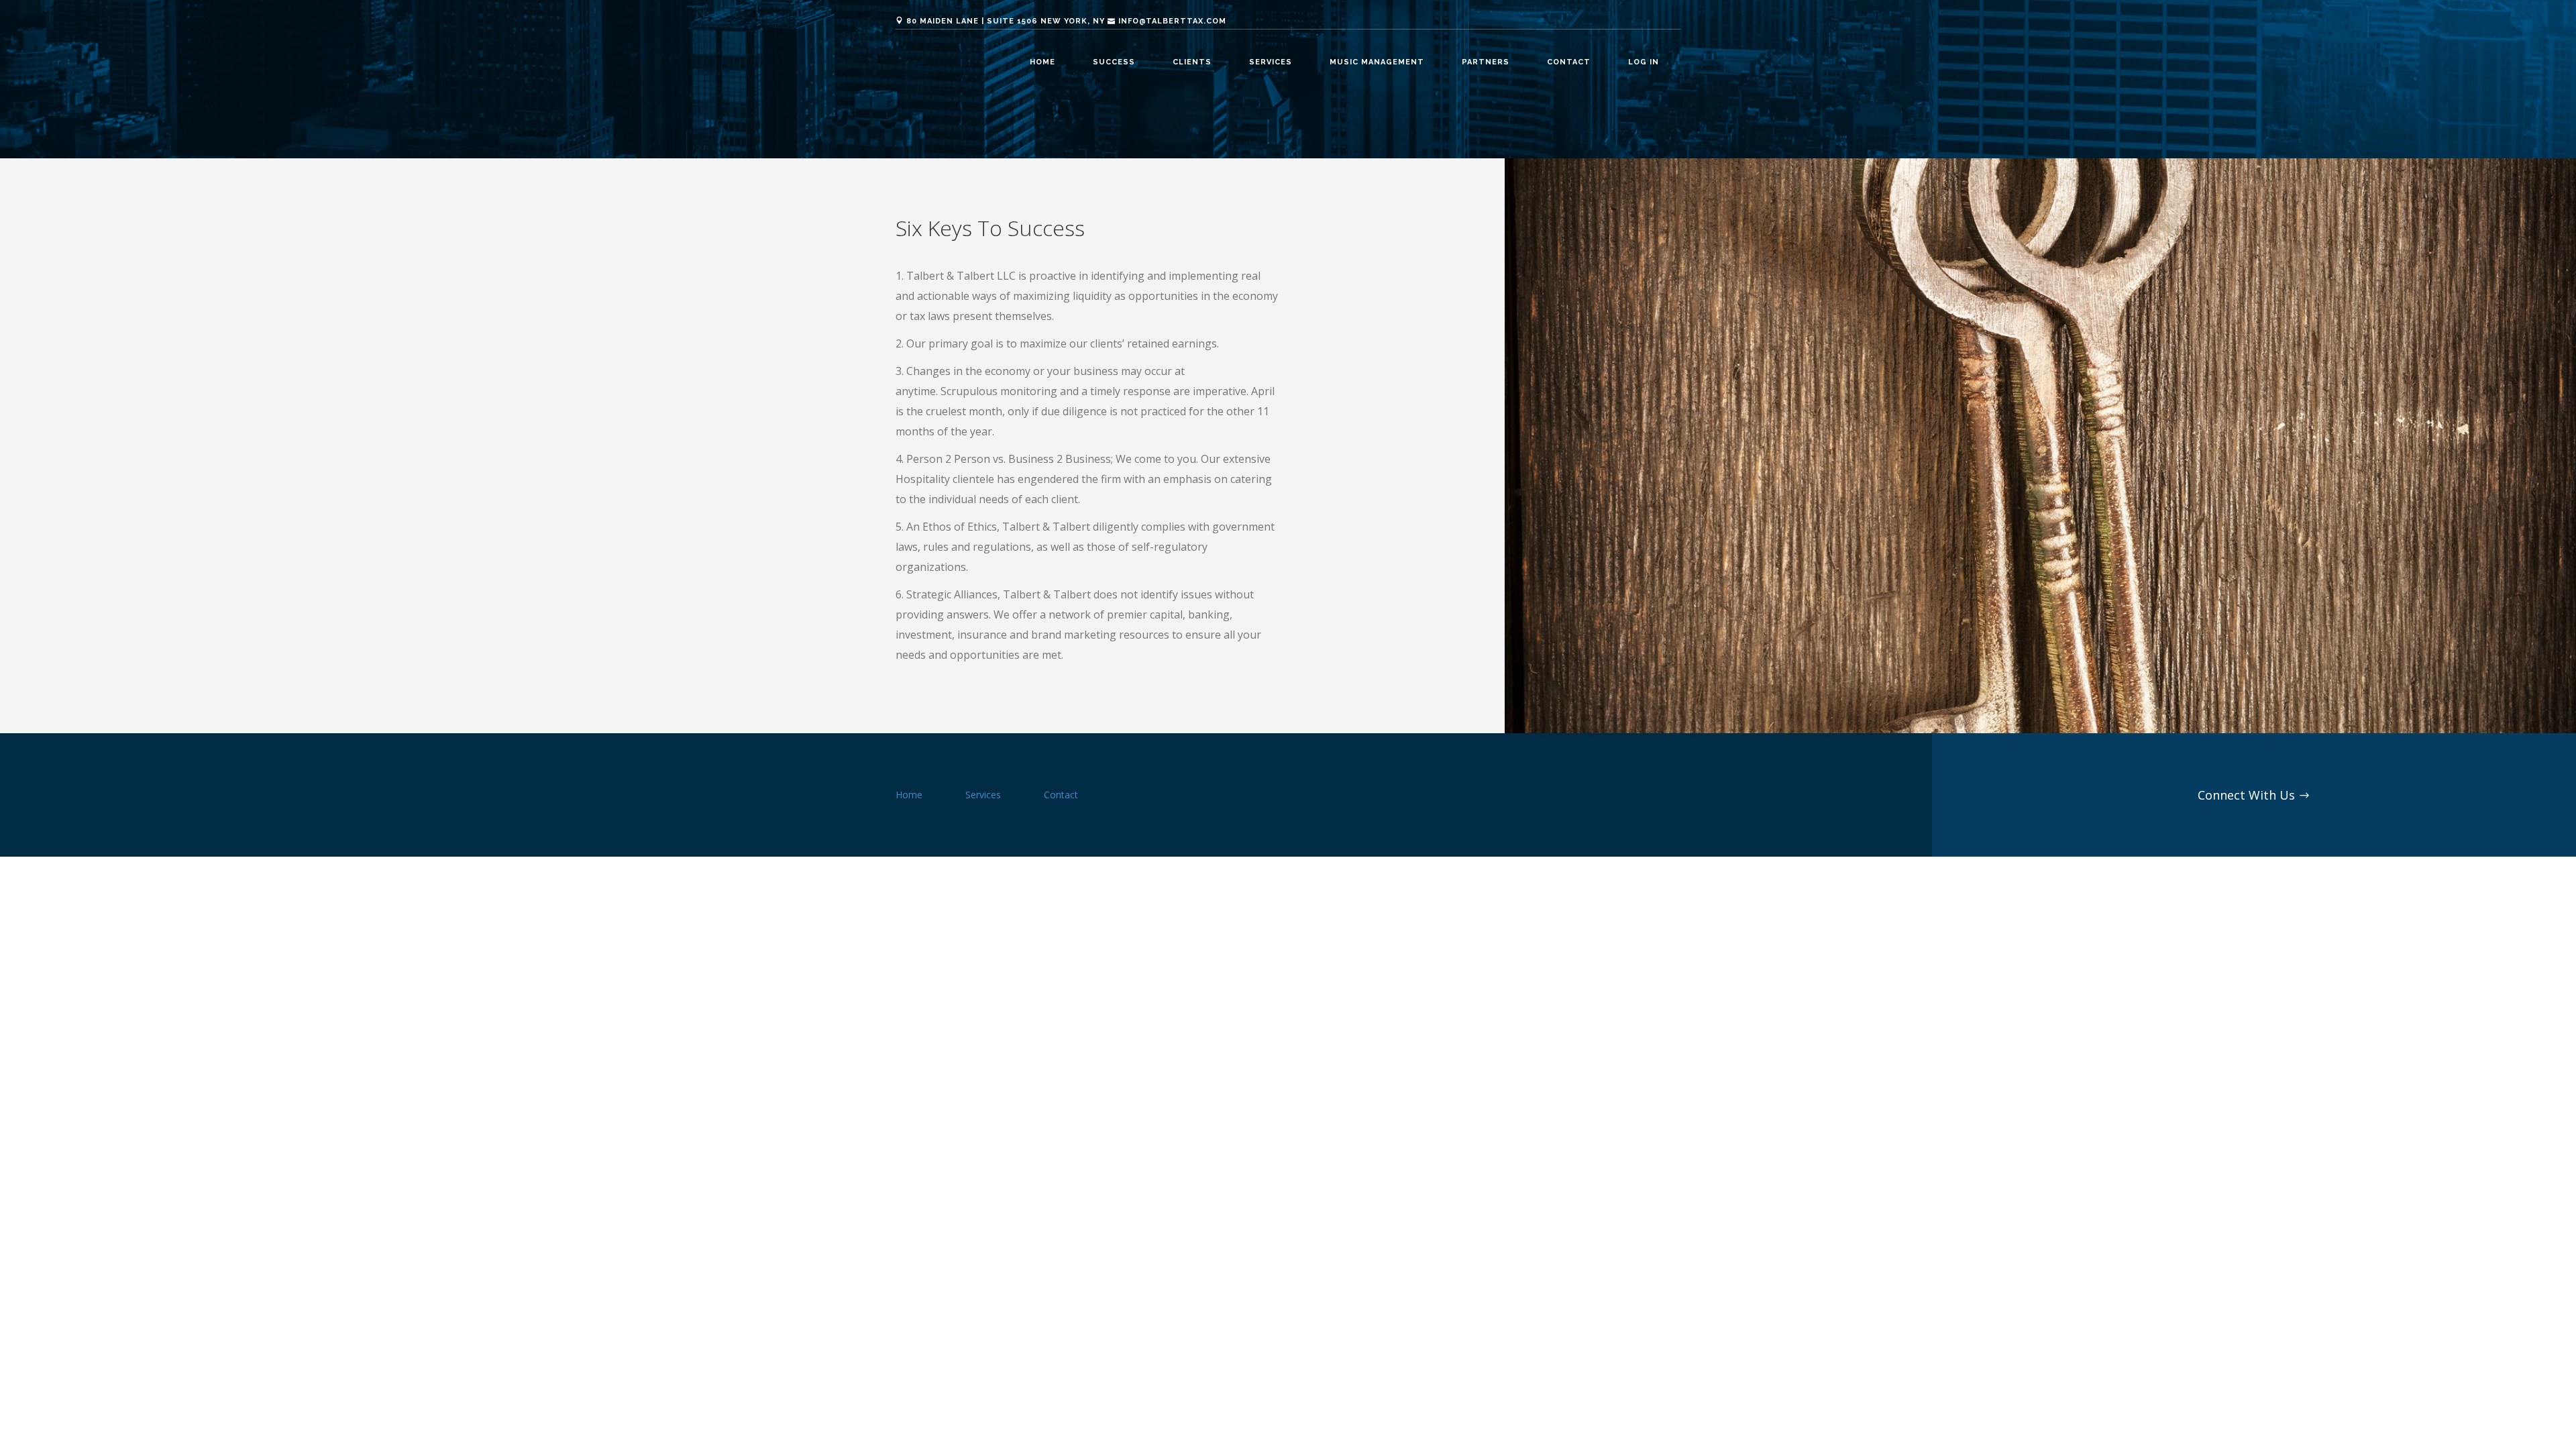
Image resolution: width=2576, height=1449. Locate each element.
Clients (1192, 62)
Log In (1644, 62)
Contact (1569, 62)
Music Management (1377, 62)
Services (1271, 62)
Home (1042, 62)
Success (1114, 62)
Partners (1486, 62)
